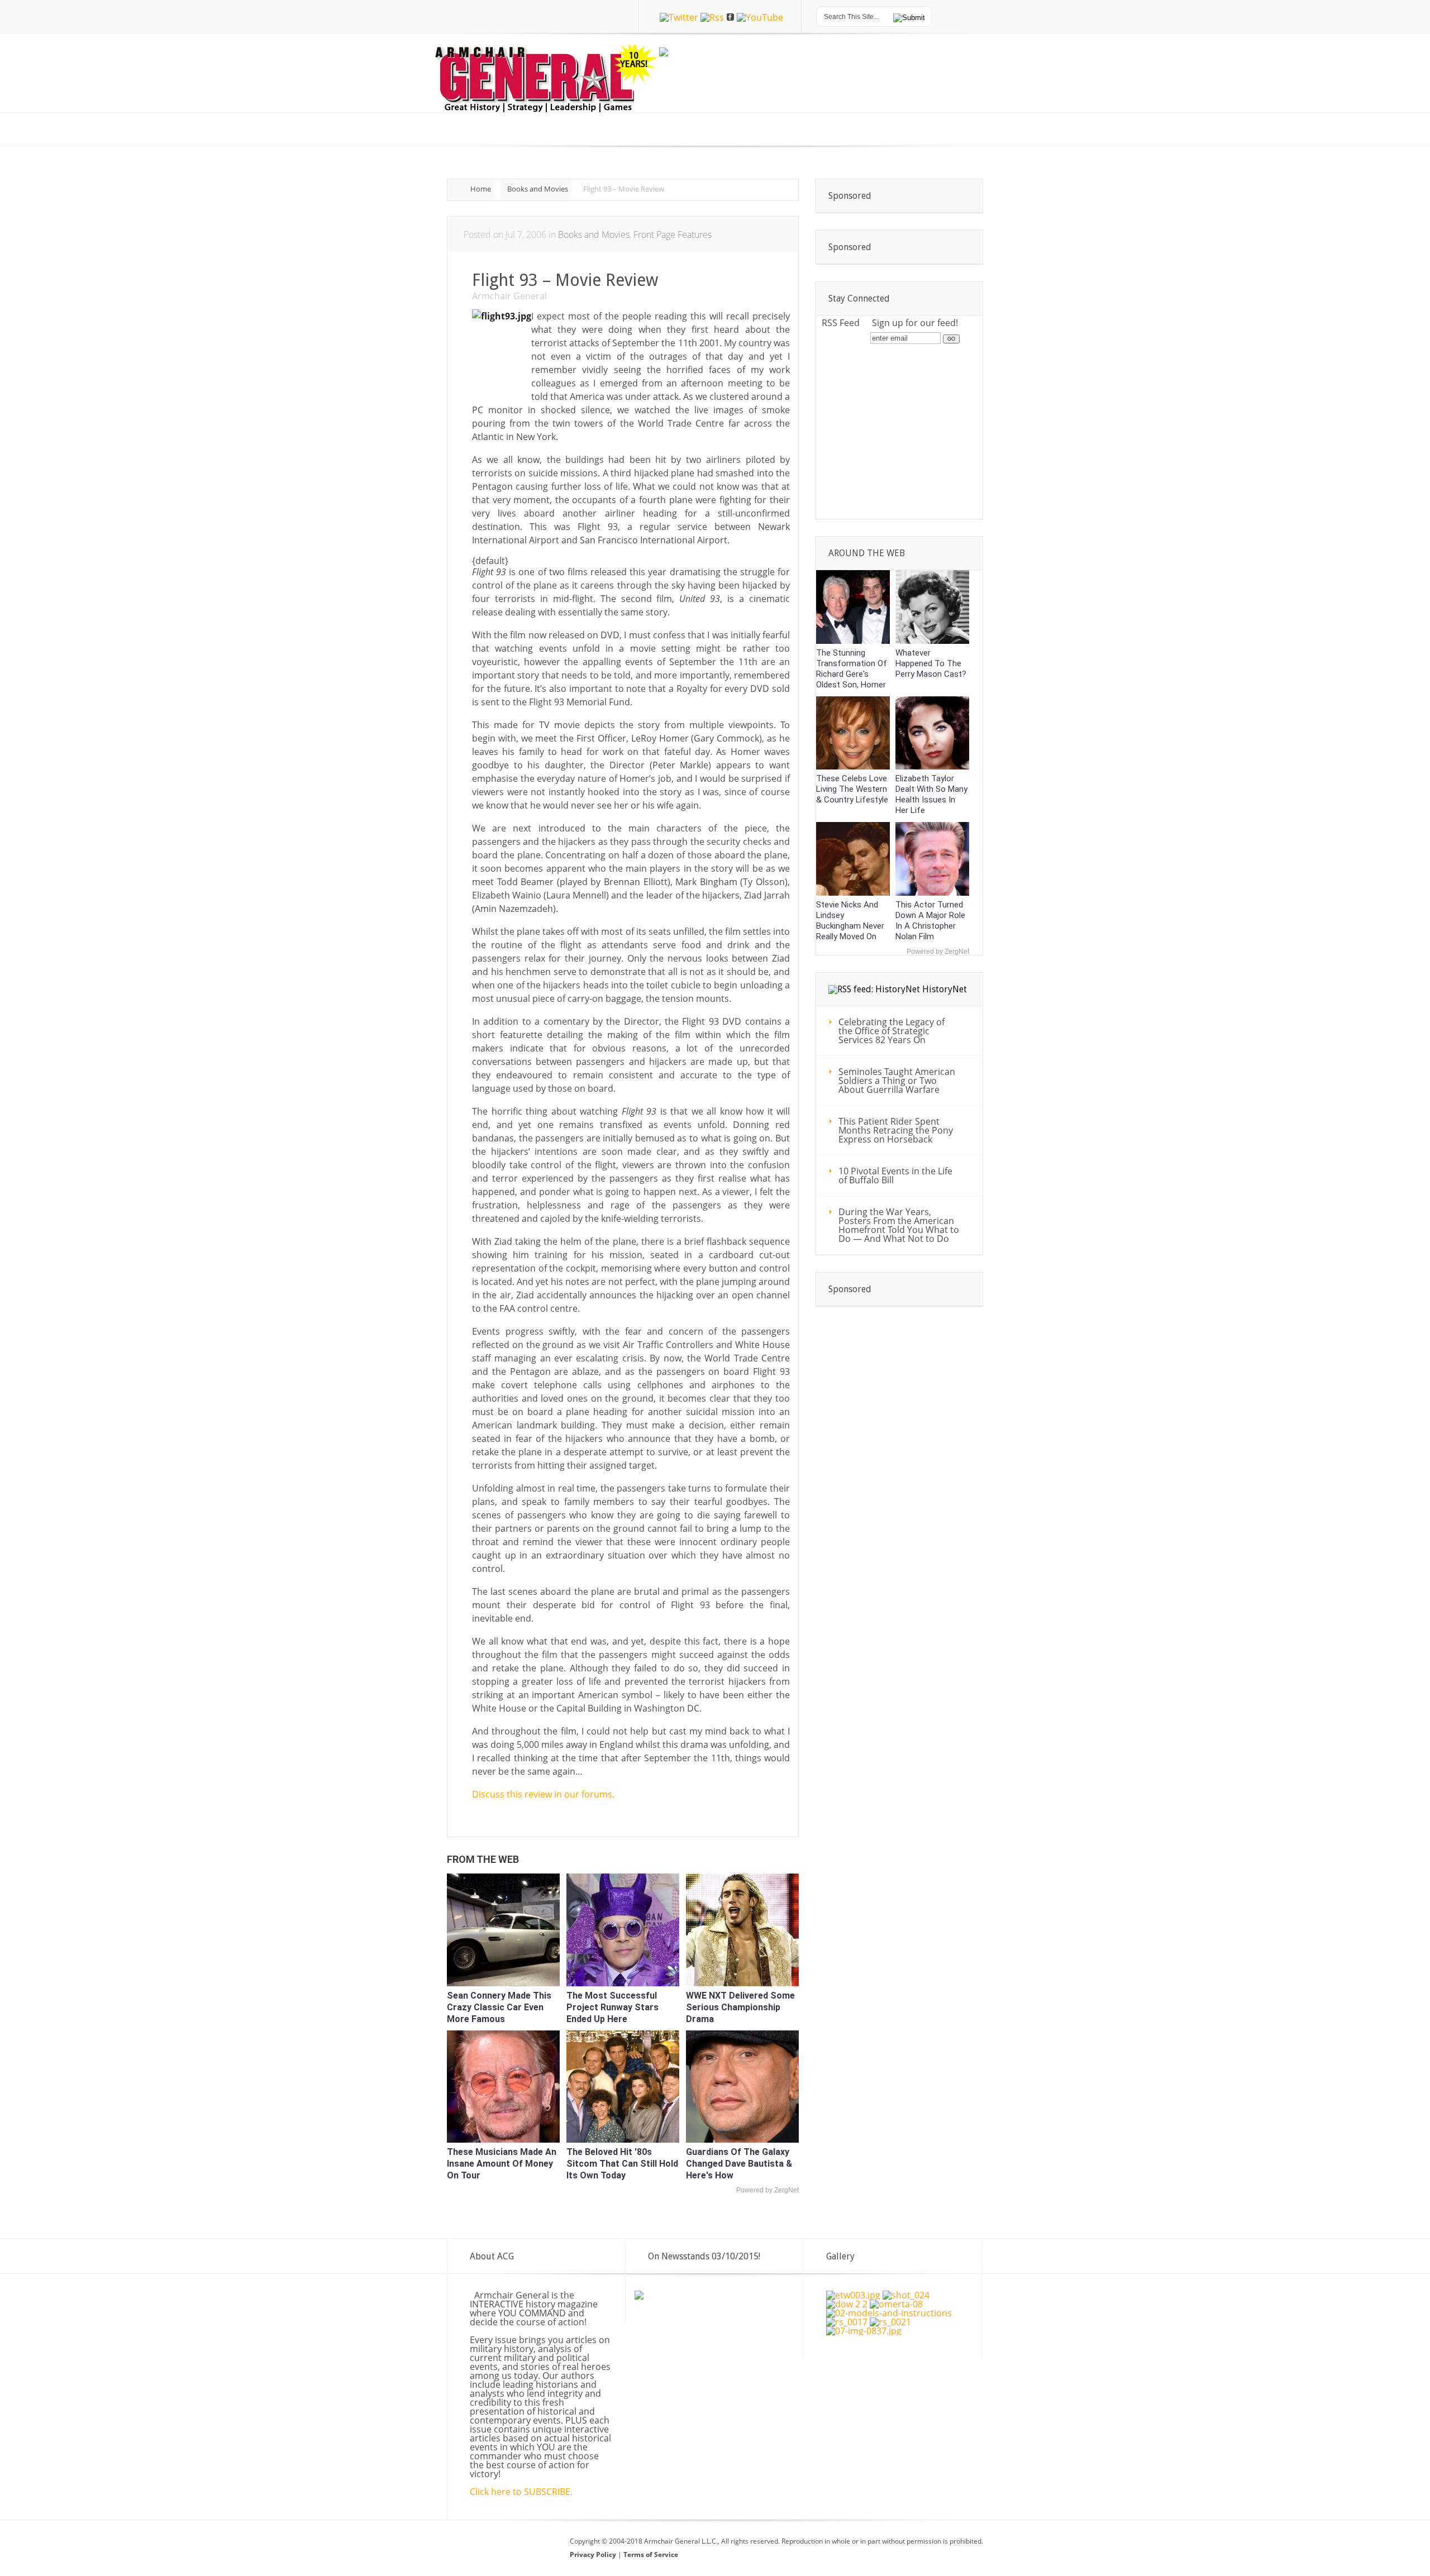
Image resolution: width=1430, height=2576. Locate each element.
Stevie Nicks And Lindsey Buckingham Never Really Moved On (850, 921)
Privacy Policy (594, 2555)
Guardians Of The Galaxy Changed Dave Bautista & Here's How (739, 2164)
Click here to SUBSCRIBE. (521, 2492)
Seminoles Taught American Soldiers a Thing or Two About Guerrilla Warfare (897, 1081)
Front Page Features (673, 235)
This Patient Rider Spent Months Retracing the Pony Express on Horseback (896, 1130)
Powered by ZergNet (768, 2190)
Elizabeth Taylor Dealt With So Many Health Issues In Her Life (931, 794)
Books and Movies (538, 189)
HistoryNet (945, 989)
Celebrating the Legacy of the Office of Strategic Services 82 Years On (892, 1031)
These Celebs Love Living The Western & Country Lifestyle (852, 789)
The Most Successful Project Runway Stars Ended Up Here (612, 2007)
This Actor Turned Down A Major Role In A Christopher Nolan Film (930, 921)
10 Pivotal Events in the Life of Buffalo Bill (895, 1175)
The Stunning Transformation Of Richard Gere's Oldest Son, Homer (852, 669)
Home (481, 189)
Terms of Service (651, 2555)
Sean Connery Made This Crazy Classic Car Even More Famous (499, 2007)
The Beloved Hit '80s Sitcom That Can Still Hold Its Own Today (622, 2164)
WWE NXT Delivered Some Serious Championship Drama (740, 2007)
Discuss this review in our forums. (543, 1794)
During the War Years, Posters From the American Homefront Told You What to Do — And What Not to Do (899, 1225)
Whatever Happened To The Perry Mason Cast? (931, 663)
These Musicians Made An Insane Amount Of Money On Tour (502, 2164)
